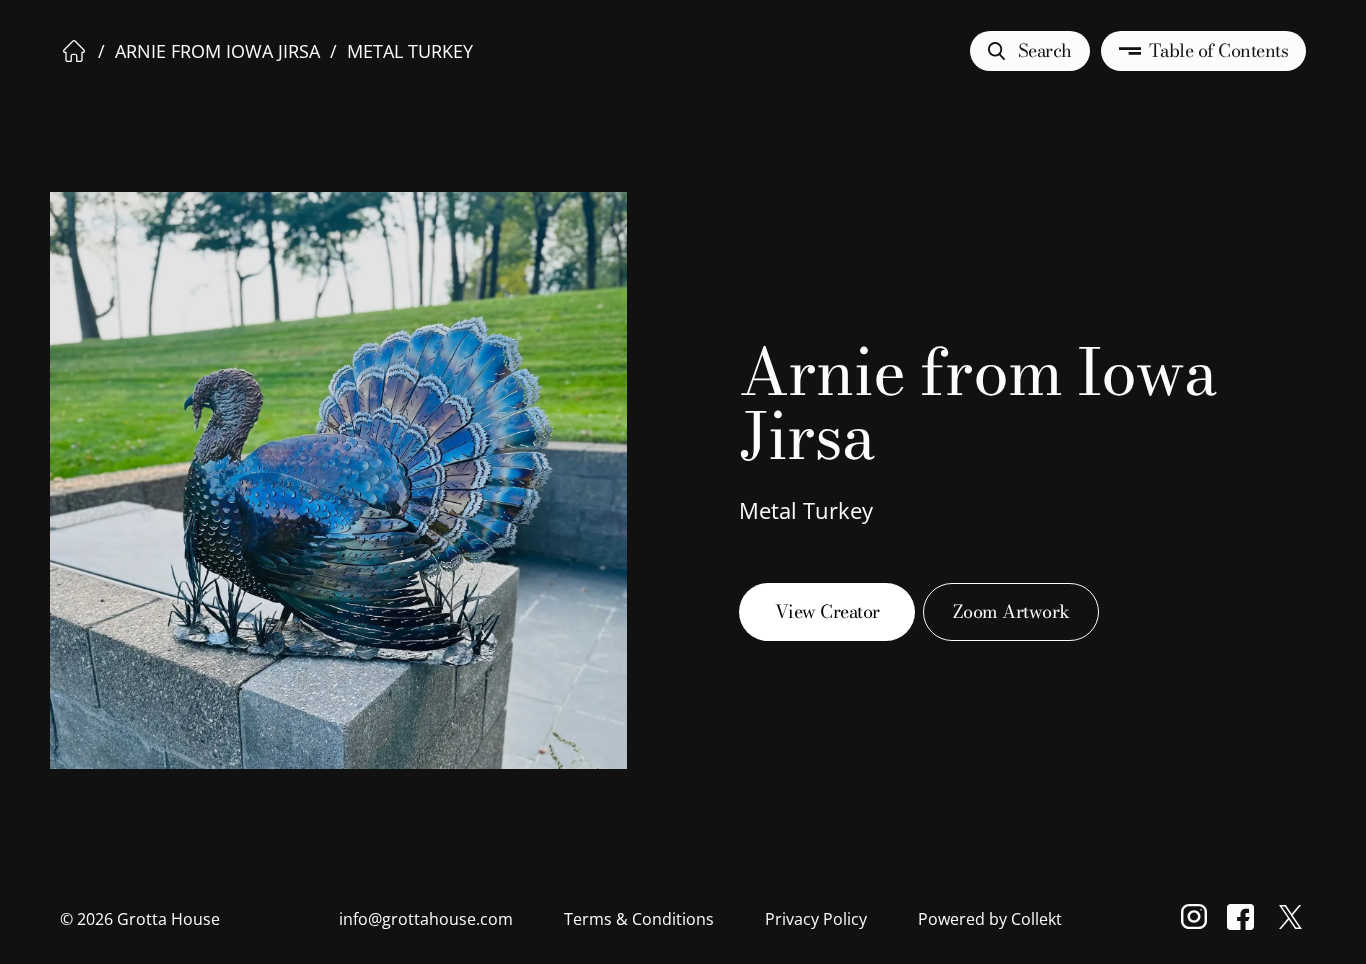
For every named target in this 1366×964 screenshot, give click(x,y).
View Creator (827, 611)
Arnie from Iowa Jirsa (217, 51)
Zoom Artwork (1011, 611)
